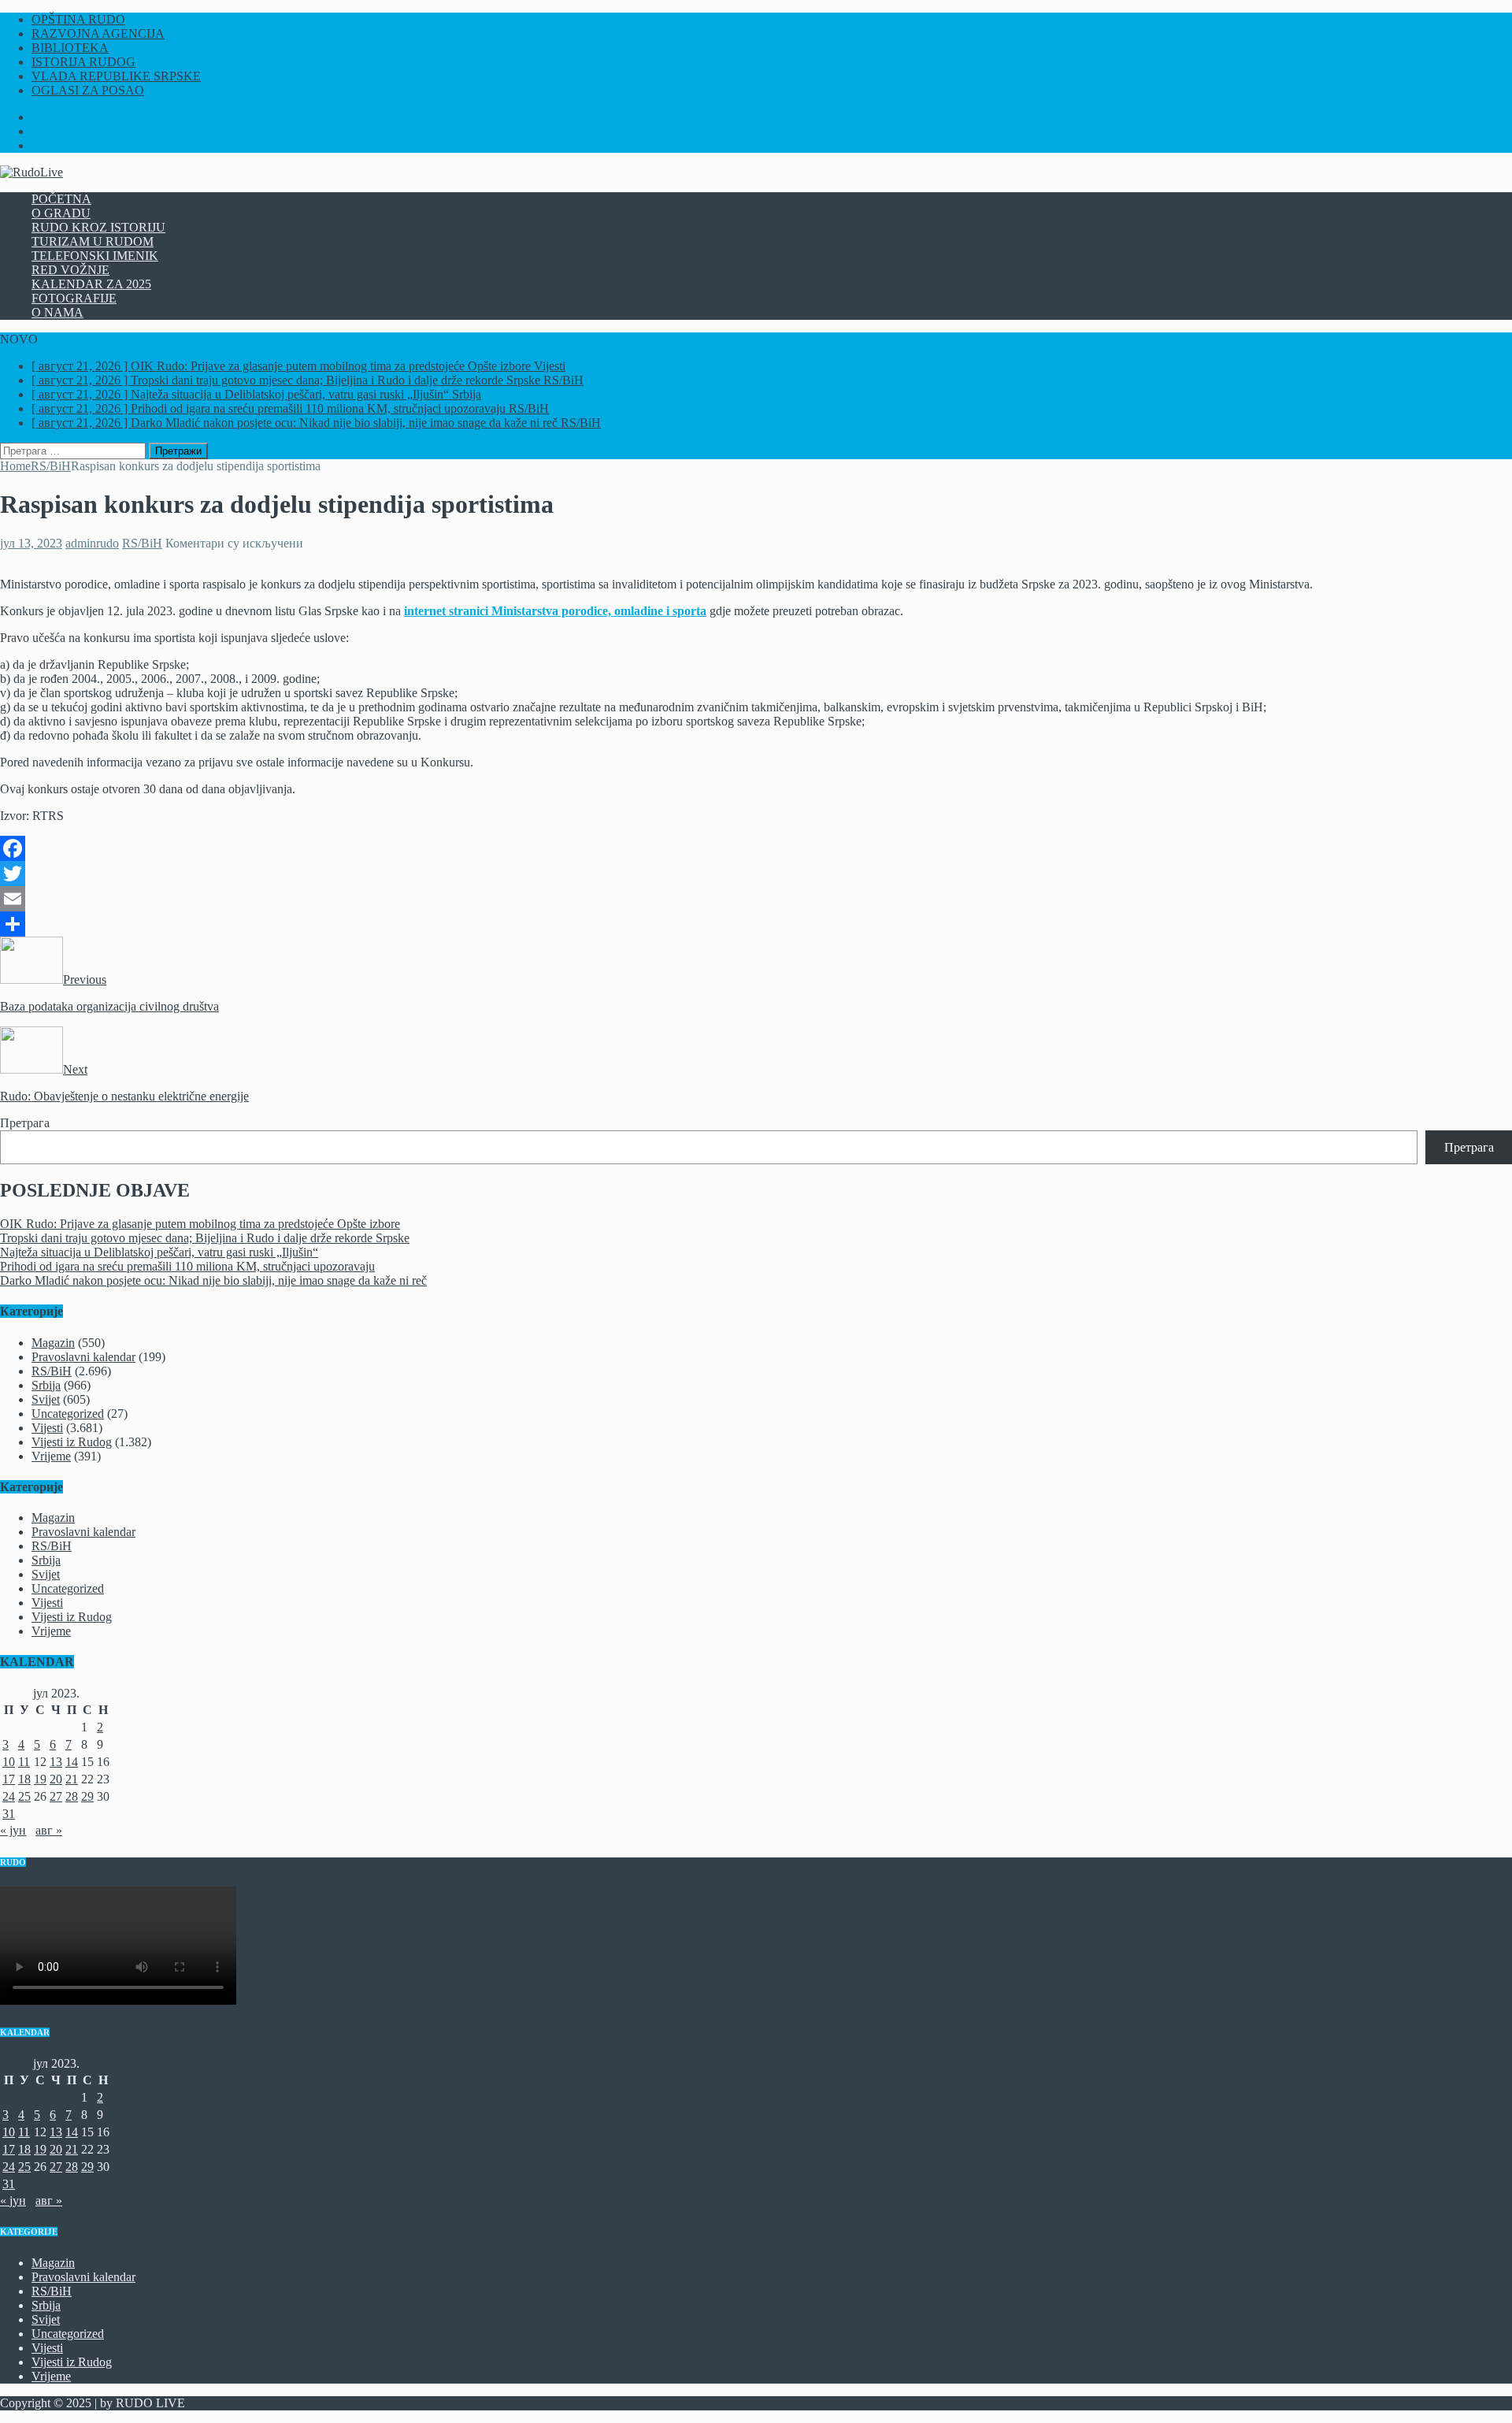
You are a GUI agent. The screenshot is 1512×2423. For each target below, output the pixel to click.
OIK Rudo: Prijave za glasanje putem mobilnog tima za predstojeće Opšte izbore (200, 1224)
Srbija (46, 1385)
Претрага (25, 1123)
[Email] (756, 899)
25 (24, 1796)
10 (9, 1762)
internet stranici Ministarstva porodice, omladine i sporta (555, 611)
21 (72, 1779)
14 (72, 1762)
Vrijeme (51, 1456)
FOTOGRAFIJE (74, 298)
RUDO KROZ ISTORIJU (98, 227)
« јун (13, 1830)
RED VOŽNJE (70, 270)
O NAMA (57, 312)
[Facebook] (756, 848)
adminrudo (92, 543)
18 (24, 1779)
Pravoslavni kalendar (83, 1357)
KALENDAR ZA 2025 (91, 284)
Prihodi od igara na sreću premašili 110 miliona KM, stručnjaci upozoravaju (187, 1266)
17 (9, 1779)
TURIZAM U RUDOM (93, 241)
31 (9, 1814)
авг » (49, 1830)
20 (56, 1779)
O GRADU (61, 213)
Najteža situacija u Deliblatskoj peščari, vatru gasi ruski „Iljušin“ (159, 1252)
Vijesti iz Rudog (72, 1442)
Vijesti (47, 1428)
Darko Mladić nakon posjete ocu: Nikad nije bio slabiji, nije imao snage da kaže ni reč (213, 1280)
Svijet (46, 1399)
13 (56, 1762)
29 (87, 1796)
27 (56, 1796)
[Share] (756, 924)
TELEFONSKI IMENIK (95, 256)
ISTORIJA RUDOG (83, 62)
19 (40, 1779)
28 (72, 1796)
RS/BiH (142, 543)
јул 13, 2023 (31, 543)
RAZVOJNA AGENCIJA (98, 33)
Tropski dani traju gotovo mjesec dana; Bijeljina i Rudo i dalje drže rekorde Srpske (205, 1238)
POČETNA (61, 199)
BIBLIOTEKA (70, 48)
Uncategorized (68, 1414)
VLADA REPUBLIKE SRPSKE (116, 76)
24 (9, 1796)
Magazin (53, 1343)
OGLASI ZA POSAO (88, 90)
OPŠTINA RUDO (78, 19)
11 (24, 1762)
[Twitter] (756, 874)
